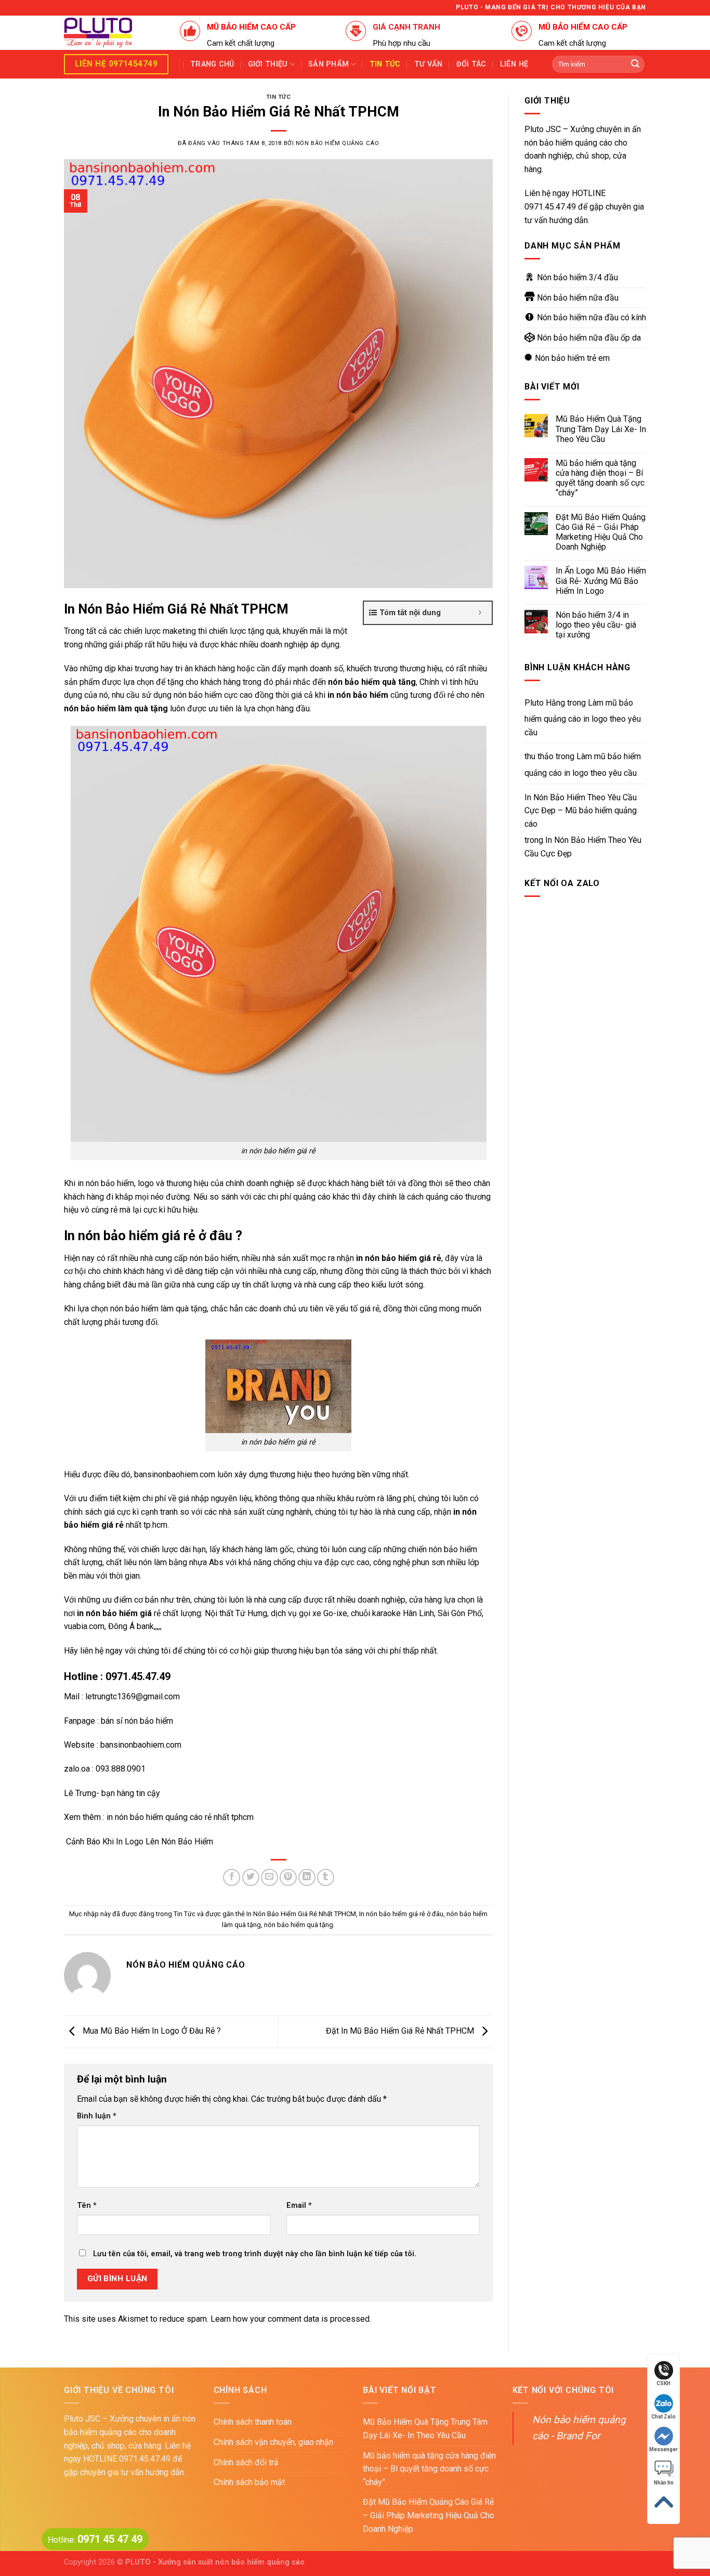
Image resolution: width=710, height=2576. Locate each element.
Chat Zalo (663, 2417)
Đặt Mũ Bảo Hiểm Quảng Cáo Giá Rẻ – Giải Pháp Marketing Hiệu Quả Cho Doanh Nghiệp (601, 532)
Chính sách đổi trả (246, 2462)
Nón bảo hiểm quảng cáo (337, 143)
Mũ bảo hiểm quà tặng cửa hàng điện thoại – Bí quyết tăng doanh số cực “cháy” (600, 478)
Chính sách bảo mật (249, 2482)
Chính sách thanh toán (253, 2422)
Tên (87, 2206)
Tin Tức (279, 97)
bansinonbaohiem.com (175, 1474)
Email (299, 2206)
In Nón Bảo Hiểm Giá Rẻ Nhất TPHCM (301, 1914)
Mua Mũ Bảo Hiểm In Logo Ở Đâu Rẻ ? (151, 2031)
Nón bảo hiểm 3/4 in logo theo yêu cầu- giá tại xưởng (596, 625)
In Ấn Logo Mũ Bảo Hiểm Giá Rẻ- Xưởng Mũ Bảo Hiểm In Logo (601, 581)
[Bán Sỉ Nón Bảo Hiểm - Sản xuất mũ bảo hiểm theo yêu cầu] (114, 33)
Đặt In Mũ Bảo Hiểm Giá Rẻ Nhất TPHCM (401, 2031)
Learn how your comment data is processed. (291, 2319)
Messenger (663, 2449)
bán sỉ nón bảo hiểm (136, 1721)
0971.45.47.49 (550, 207)
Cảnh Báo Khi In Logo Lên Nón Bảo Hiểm (139, 1842)
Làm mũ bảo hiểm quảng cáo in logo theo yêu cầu (583, 718)
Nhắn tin (664, 2483)
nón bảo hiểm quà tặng (299, 1925)
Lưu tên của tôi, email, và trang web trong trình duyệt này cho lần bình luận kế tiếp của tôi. (255, 2254)
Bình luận (97, 2116)
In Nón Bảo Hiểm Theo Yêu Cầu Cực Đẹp (583, 847)
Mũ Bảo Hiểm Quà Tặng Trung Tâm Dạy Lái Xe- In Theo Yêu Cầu (601, 429)
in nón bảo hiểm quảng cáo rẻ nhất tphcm (180, 1817)
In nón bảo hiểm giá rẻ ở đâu (401, 1914)
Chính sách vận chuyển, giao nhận (273, 2442)
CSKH (663, 2383)
